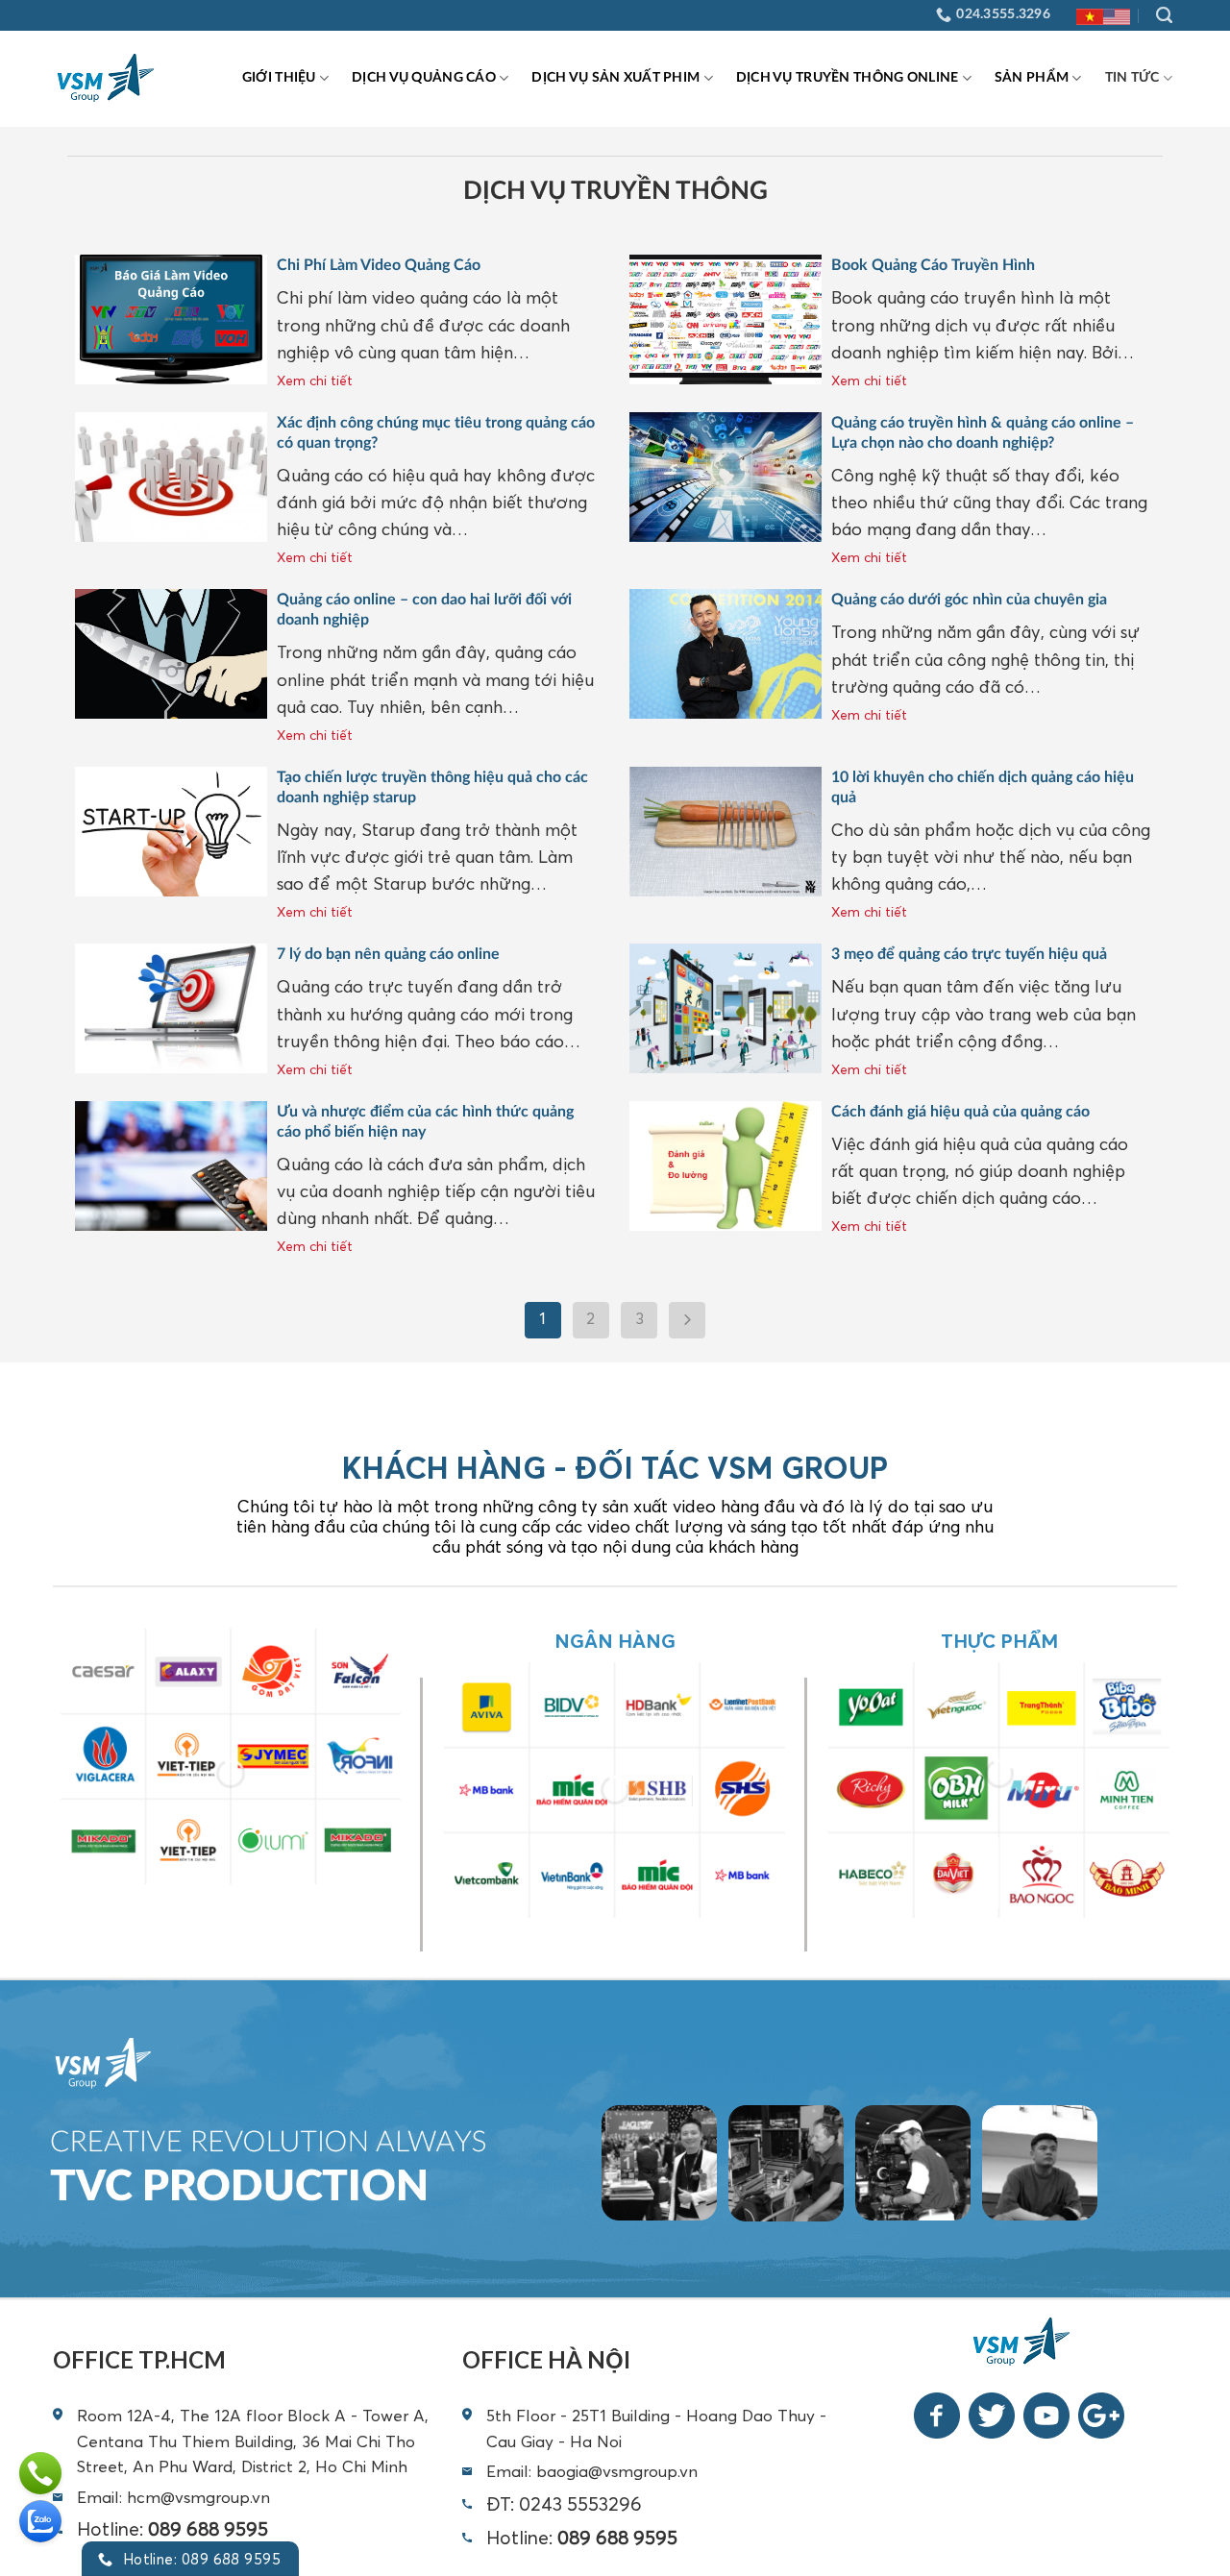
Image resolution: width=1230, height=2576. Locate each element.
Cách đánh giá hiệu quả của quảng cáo (960, 1112)
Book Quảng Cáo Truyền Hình (935, 265)
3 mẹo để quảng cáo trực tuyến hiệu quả (969, 954)
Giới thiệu (279, 78)
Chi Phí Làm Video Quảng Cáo (379, 265)
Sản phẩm (1032, 78)
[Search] (1164, 15)
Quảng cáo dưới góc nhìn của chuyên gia (969, 600)
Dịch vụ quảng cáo (424, 78)
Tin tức (1132, 78)
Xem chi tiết (315, 380)
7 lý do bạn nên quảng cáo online (388, 954)
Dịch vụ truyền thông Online (848, 78)
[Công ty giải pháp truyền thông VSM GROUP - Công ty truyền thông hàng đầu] (110, 78)
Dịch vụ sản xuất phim (615, 78)
